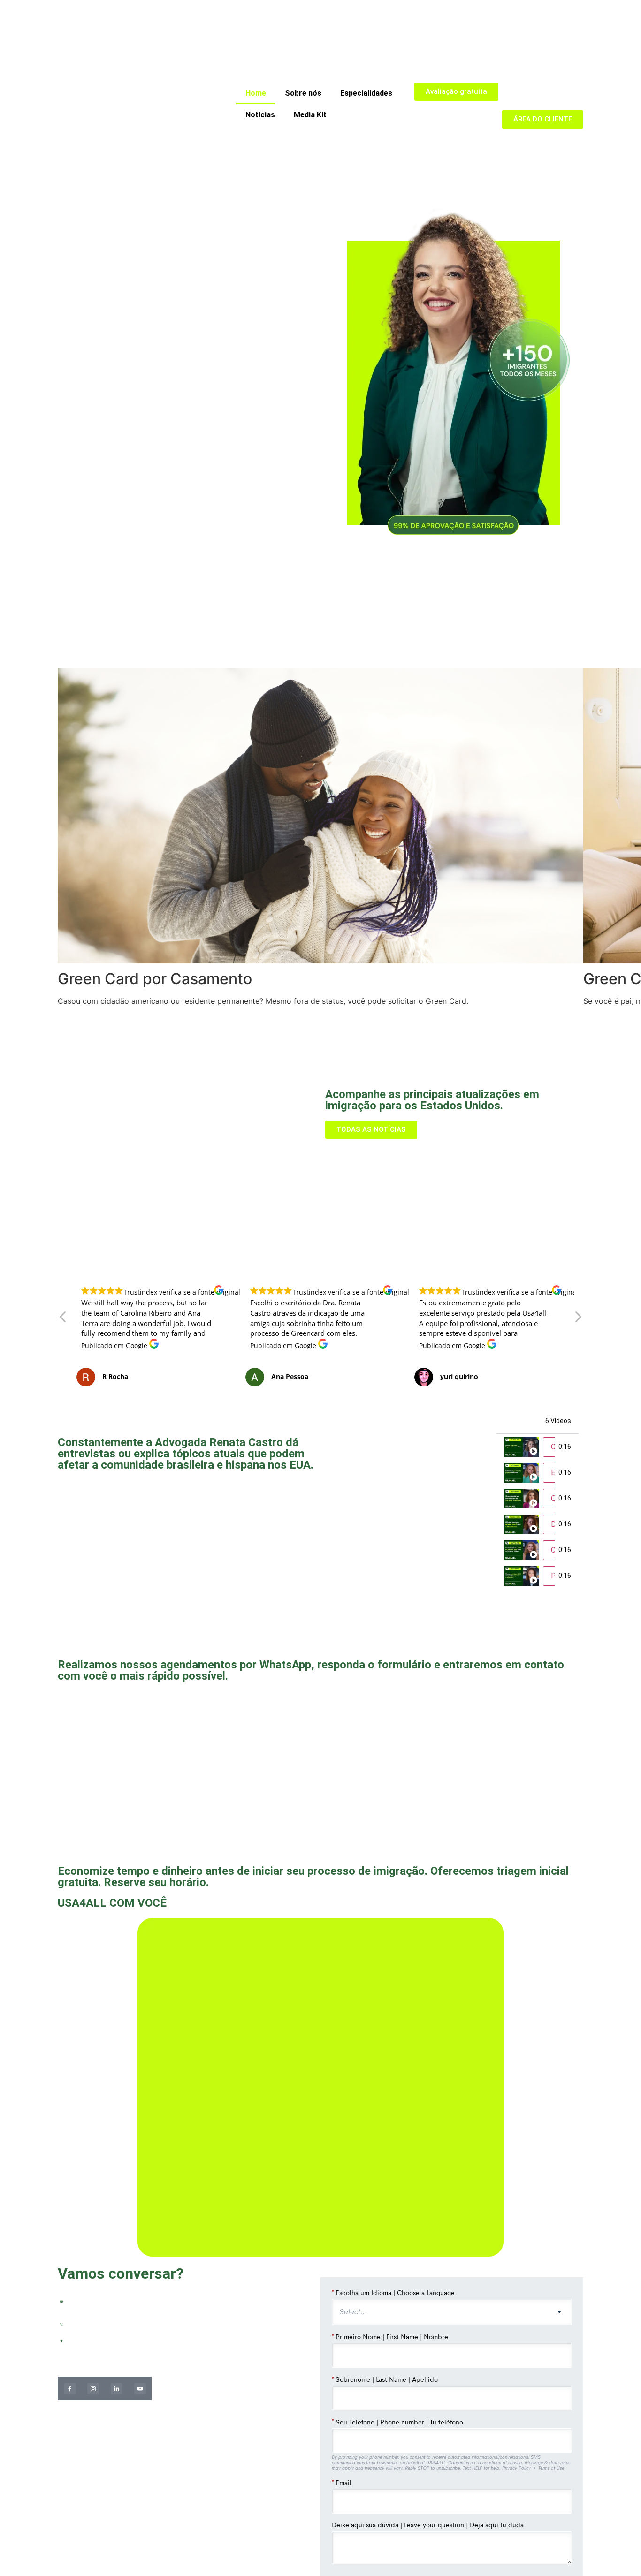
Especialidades (366, 93)
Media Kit (310, 115)
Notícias (260, 115)
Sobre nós (303, 93)
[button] (578, 1319)
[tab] (538, 1447)
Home (256, 93)
